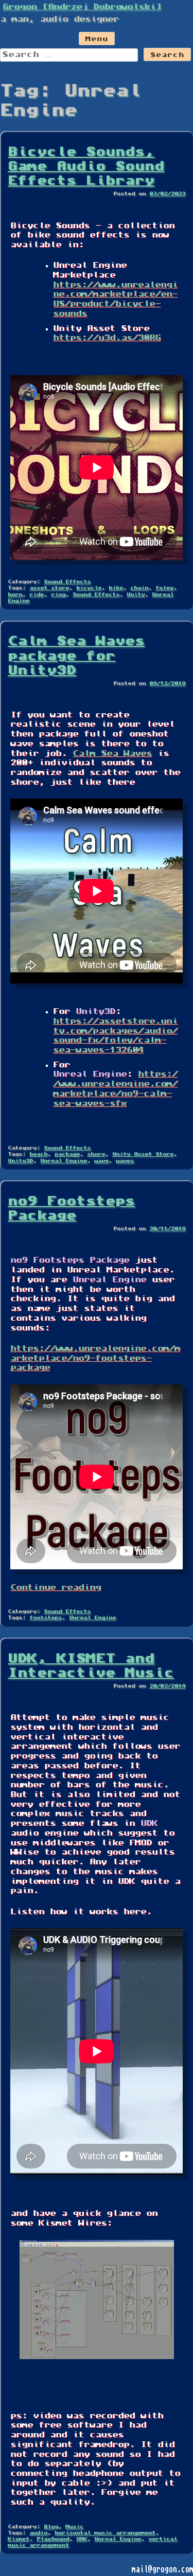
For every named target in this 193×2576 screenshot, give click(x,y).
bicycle (89, 588)
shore (96, 1154)
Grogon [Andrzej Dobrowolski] (82, 7)
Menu (97, 40)
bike (116, 588)
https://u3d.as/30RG (107, 338)
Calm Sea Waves (112, 754)
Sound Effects (67, 582)
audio (38, 2533)
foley (164, 588)
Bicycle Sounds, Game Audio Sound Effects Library (86, 167)
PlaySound (53, 2539)
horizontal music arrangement (105, 2533)
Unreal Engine (64, 1161)
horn (15, 595)
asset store (49, 588)
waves (125, 1161)
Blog (51, 2527)
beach (38, 1154)
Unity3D (20, 1161)
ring (58, 595)
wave (101, 1161)
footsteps (46, 1618)
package (67, 1154)
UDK (82, 2539)
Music (74, 2527)
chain (139, 588)
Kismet (19, 2539)
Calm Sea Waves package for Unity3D (76, 656)
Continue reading (56, 1588)
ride (37, 595)
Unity (136, 595)
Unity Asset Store (143, 1154)
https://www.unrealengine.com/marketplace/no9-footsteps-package (95, 1358)
